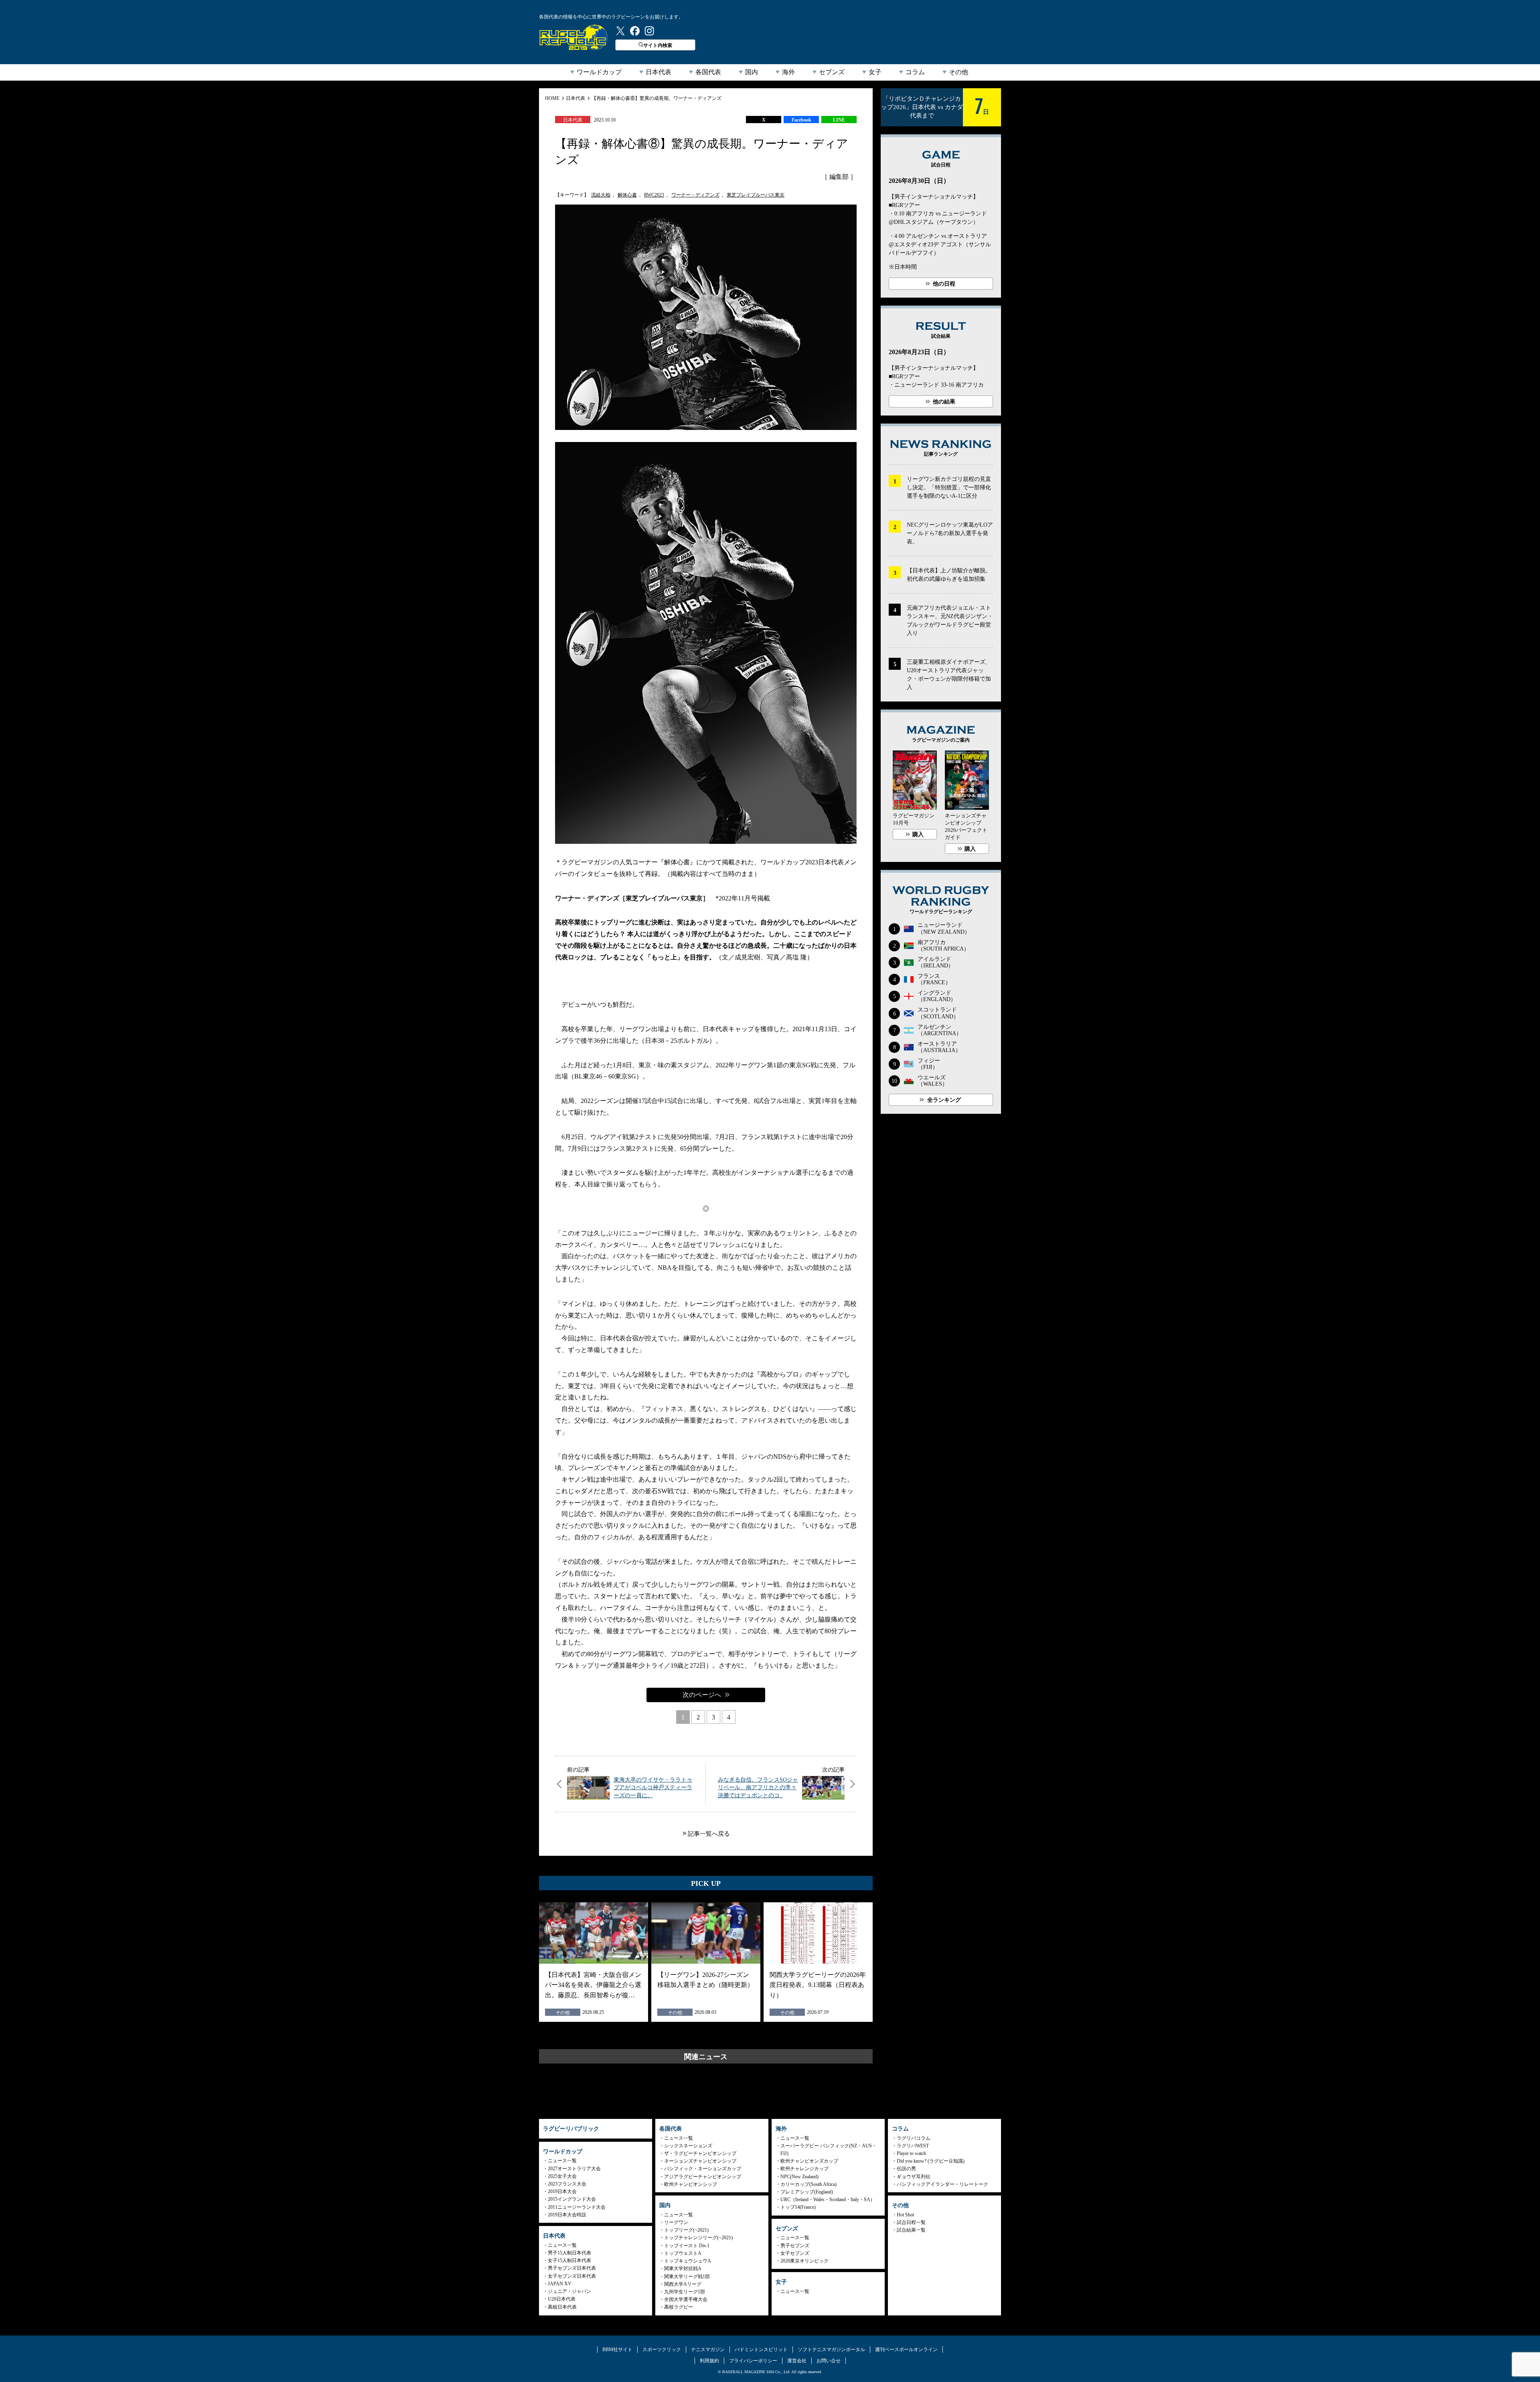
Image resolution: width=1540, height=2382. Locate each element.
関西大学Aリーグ (683, 2284)
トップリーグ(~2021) (686, 2230)
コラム (915, 72)
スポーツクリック (662, 2350)
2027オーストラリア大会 (574, 2169)
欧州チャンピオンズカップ (809, 2161)
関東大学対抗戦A (683, 2268)
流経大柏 (601, 195)
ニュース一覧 (562, 2161)
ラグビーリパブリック (573, 37)
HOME (552, 98)
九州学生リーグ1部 (685, 2292)
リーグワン (676, 2222)
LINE (839, 120)
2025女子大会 (562, 2176)
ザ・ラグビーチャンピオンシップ (700, 2153)
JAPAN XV (560, 2284)
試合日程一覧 (911, 2222)
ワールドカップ (599, 72)
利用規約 (709, 2361)
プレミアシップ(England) (807, 2192)
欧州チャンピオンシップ (691, 2184)
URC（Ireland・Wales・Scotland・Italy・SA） (828, 2200)
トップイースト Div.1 (687, 2246)
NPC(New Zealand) (799, 2177)
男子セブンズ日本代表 (572, 2268)
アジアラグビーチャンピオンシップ (703, 2177)
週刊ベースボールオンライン (906, 2350)
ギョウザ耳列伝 (914, 2177)
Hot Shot (905, 2215)
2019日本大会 (562, 2191)
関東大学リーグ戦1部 (687, 2277)
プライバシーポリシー (753, 2361)
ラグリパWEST (913, 2146)
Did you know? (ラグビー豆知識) (931, 2161)
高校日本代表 (562, 2307)
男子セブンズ (795, 2246)
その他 (958, 72)
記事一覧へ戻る (709, 1834)
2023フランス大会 (567, 2184)
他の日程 (944, 284)
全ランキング (944, 1100)
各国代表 (708, 72)
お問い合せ (829, 2361)
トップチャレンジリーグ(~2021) (698, 2238)
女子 (875, 72)
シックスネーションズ (688, 2146)
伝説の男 (906, 2169)
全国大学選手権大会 (686, 2299)
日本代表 (659, 72)
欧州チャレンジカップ (804, 2169)
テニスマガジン (708, 2350)
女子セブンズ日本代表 (572, 2276)
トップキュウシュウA (688, 2261)
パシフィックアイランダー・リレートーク (942, 2184)
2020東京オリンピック (804, 2261)
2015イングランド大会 (572, 2199)
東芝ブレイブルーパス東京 (756, 195)
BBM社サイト (617, 2350)
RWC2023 (654, 195)
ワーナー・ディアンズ (695, 195)
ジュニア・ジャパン (569, 2291)
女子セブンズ (795, 2253)
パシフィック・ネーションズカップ (703, 2169)
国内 (752, 72)
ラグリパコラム (914, 2138)
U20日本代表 (562, 2299)
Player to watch (911, 2153)
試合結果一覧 (911, 2230)
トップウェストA (683, 2253)
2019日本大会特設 (567, 2215)
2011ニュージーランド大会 (577, 2207)
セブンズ (832, 72)
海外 (788, 72)
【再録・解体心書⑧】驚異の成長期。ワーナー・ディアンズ (657, 98)
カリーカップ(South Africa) (808, 2184)
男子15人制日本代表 (569, 2253)
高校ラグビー (679, 2307)
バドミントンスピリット (761, 2350)
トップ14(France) (798, 2207)
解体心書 (627, 195)
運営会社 (797, 2361)
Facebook (801, 120)
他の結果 (944, 402)
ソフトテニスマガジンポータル (831, 2350)
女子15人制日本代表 (569, 2260)
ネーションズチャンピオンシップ (700, 2161)
